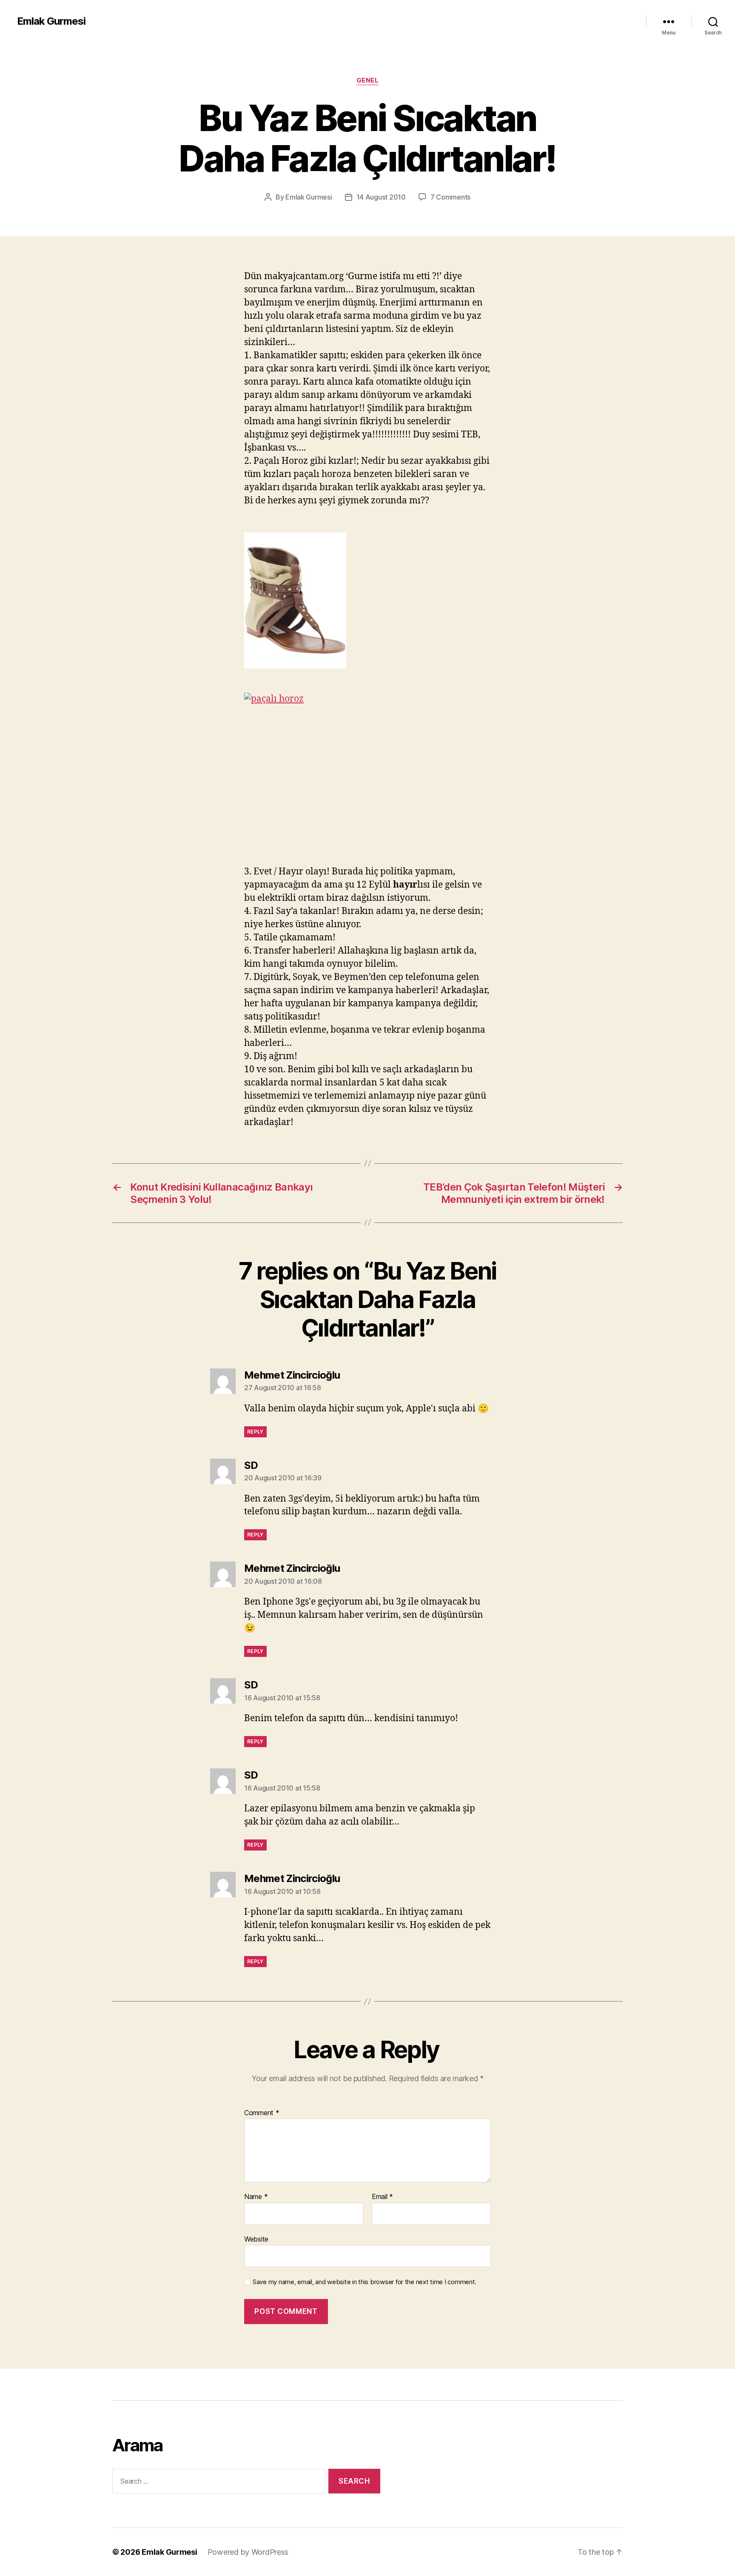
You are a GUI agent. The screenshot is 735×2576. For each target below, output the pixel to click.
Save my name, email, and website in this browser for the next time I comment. (365, 2282)
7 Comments (450, 197)
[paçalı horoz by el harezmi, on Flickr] (367, 773)
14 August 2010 (381, 197)
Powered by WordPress (248, 2552)
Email (382, 2197)
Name (256, 2197)
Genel (368, 80)
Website (256, 2239)
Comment (262, 2113)
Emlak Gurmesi (51, 21)
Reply (255, 1432)
